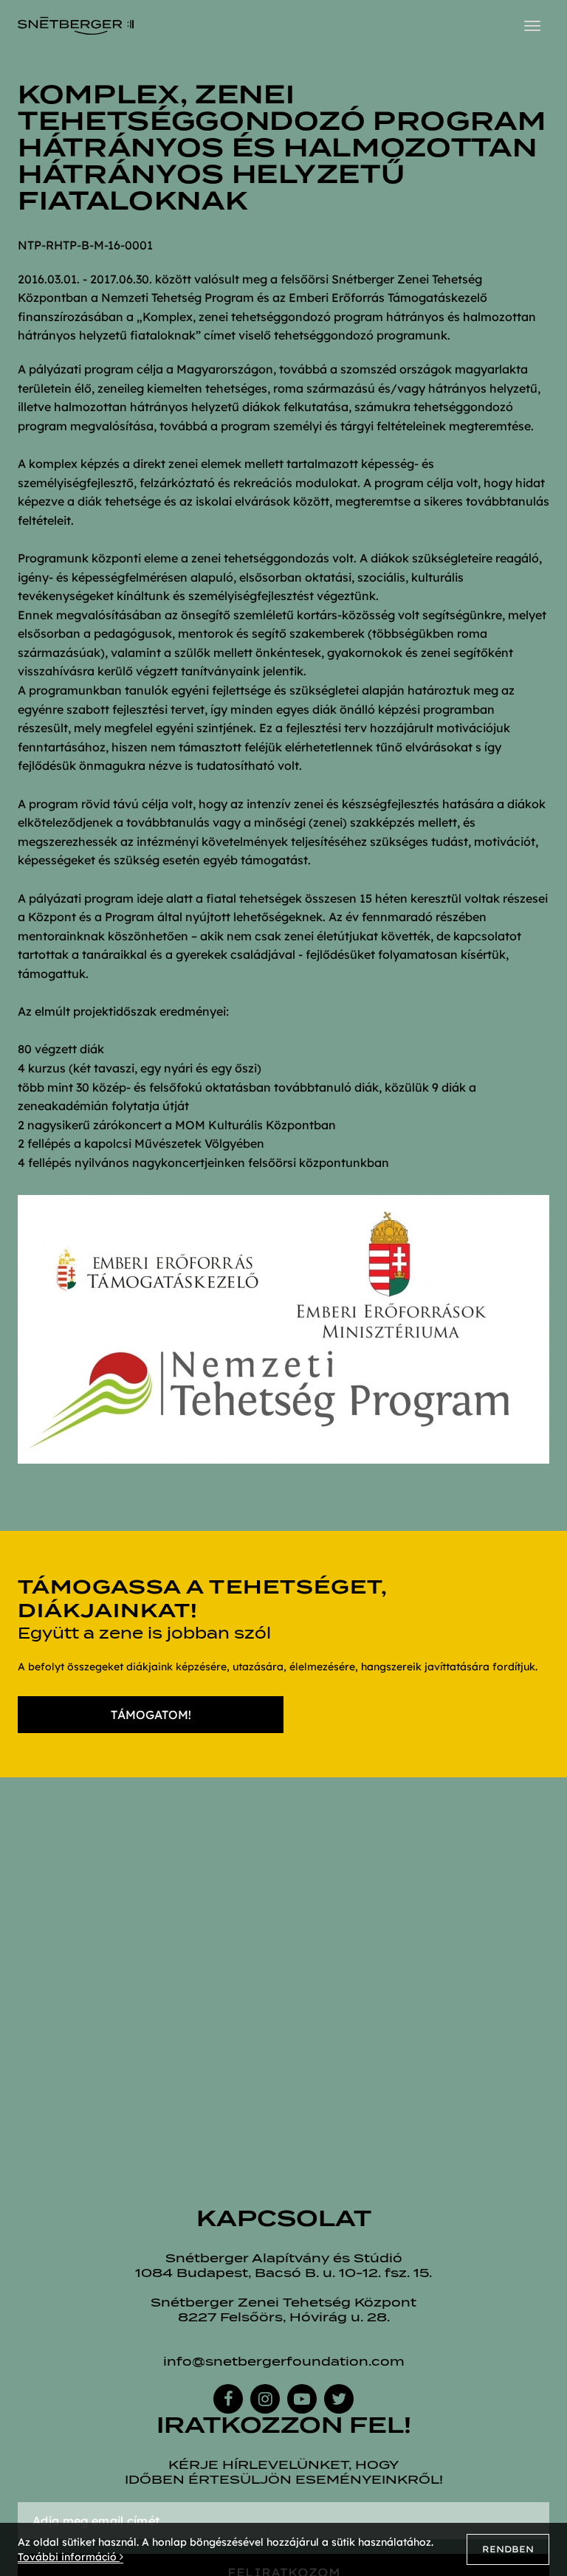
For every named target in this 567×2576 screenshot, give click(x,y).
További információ (69, 2557)
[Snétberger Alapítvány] (76, 26)
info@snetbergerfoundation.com (284, 2362)
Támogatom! (151, 1715)
